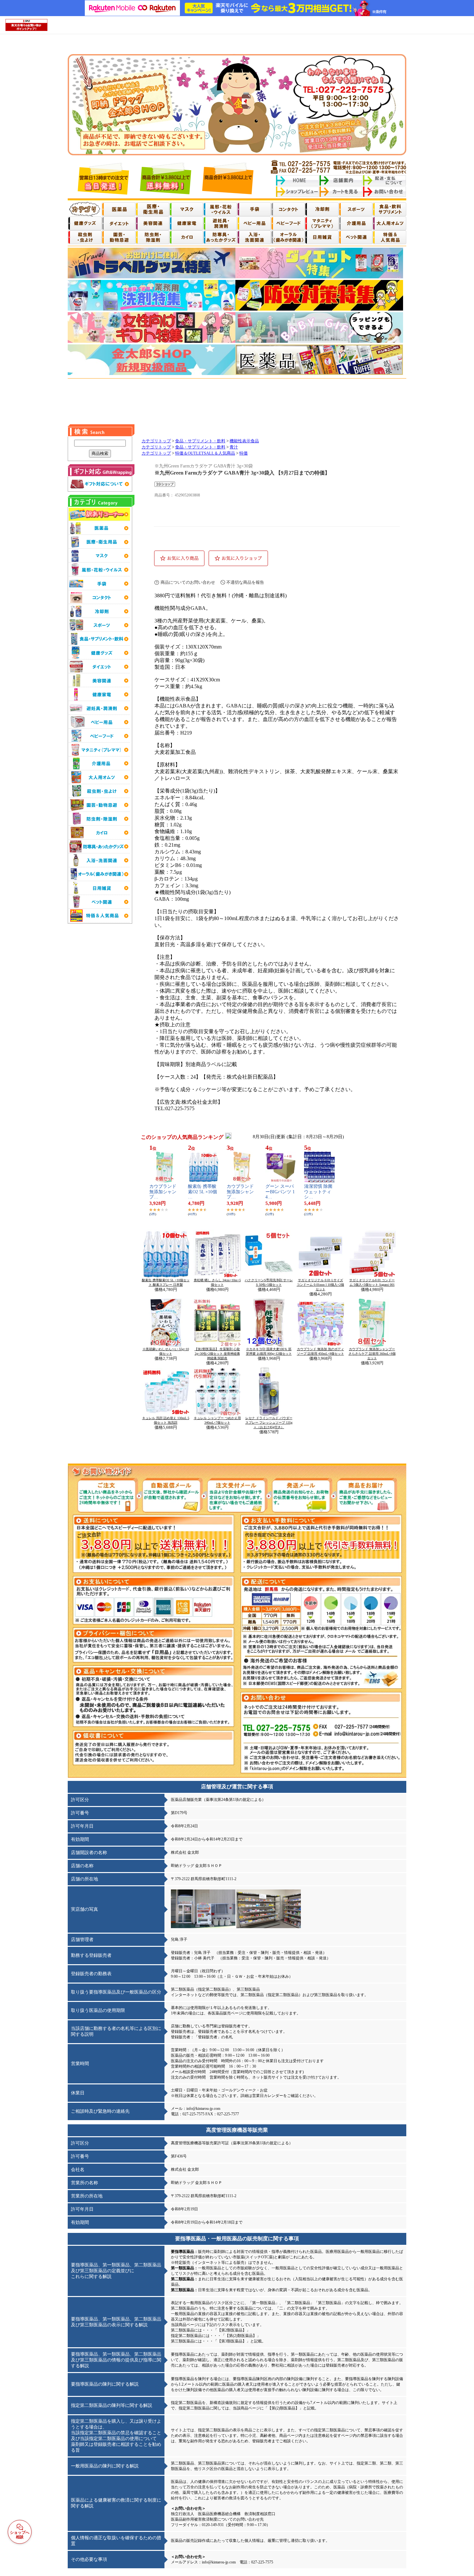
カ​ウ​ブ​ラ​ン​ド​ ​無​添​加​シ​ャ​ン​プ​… (163, 1192)
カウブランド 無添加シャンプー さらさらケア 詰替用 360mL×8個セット (372, 1354)
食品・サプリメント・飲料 (200, 441)
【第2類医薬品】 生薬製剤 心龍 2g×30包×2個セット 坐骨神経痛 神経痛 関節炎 (217, 1354)
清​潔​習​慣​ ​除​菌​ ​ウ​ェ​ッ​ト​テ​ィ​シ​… (319, 1192)
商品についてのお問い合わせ (188, 582)
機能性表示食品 (244, 441)
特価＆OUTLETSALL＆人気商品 (205, 453)
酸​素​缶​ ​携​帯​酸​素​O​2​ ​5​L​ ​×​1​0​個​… (202, 1192)
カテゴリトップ (156, 441)
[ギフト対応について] (100, 489)
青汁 (234, 447)
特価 (243, 453)
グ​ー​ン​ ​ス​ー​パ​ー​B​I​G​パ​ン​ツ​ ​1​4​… (280, 1192)
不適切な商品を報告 (245, 582)
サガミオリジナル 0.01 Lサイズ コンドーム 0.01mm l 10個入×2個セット (320, 1285)
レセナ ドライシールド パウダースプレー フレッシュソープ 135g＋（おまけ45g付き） (269, 1423)
